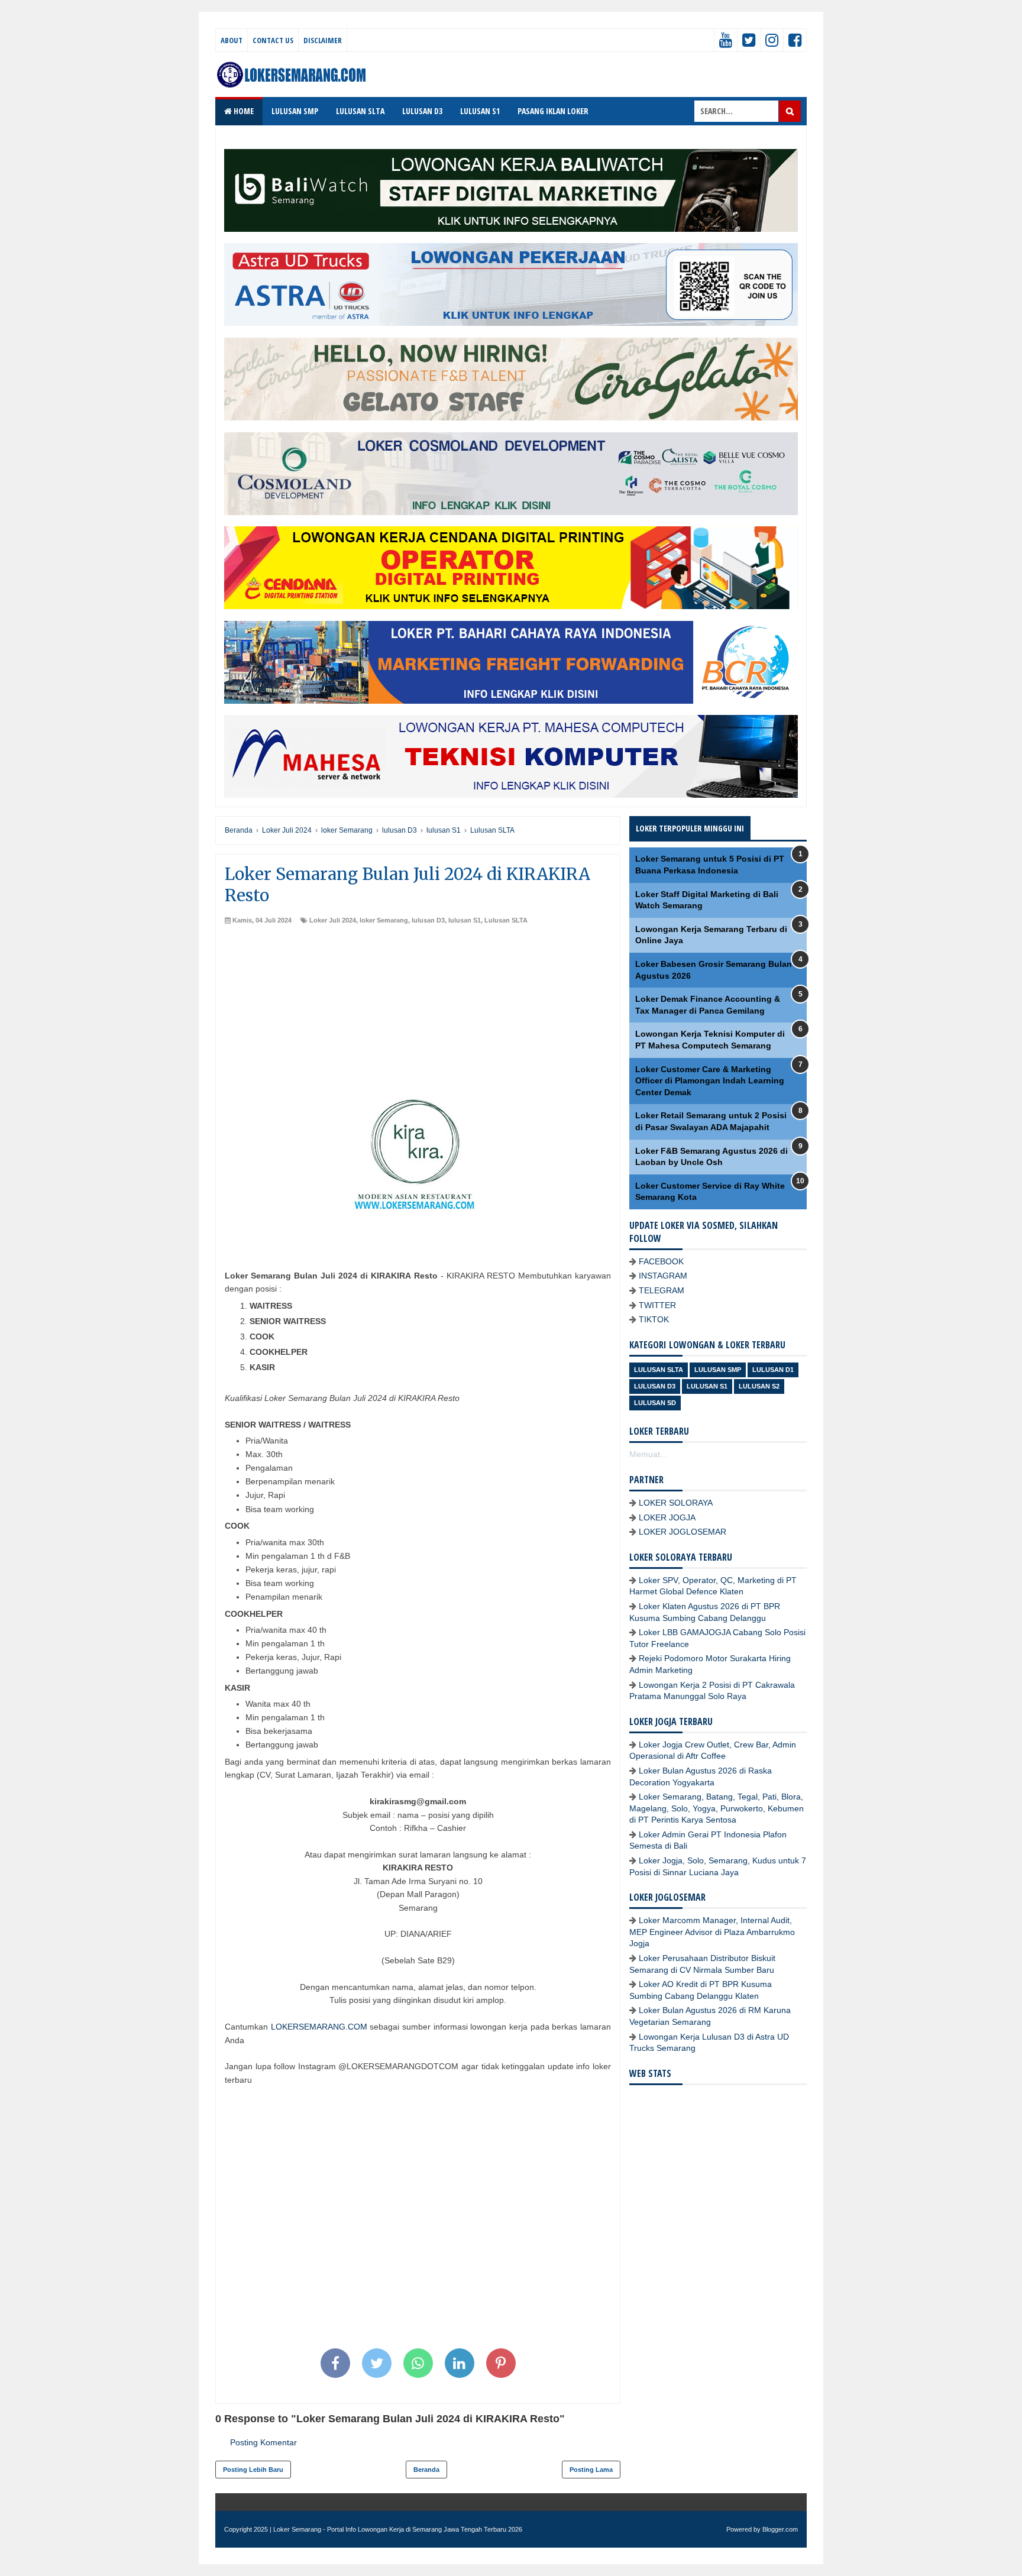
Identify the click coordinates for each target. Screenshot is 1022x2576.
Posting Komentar (263, 2442)
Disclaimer (323, 40)
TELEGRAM (662, 1290)
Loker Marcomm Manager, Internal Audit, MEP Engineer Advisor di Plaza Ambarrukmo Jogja (712, 1932)
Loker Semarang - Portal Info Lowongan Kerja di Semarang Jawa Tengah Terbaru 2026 (398, 2529)
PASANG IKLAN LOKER (553, 111)
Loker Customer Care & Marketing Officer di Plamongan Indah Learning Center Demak (710, 1081)
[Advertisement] (418, 1014)
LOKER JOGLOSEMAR (683, 1532)
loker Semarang (384, 920)
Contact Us (273, 40)
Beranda (426, 2470)
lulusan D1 (773, 1370)
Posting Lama (591, 2470)
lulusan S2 (759, 1386)
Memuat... (648, 1454)
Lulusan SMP (718, 1370)
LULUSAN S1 (480, 111)
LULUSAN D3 (422, 111)
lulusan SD (655, 1403)
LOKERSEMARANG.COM (319, 2027)
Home (243, 111)
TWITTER (657, 1305)
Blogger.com (780, 2529)
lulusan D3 (428, 920)
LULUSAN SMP (295, 111)
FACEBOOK (661, 1261)
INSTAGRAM (663, 1276)
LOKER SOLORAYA (676, 1503)
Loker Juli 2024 (333, 920)
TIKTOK (654, 1319)
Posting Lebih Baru (253, 2470)
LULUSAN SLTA (360, 111)
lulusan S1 (465, 920)
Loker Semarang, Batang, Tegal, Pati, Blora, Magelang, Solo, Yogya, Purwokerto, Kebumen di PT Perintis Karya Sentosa (717, 1808)
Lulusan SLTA (506, 920)
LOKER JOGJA (667, 1517)
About (232, 40)
